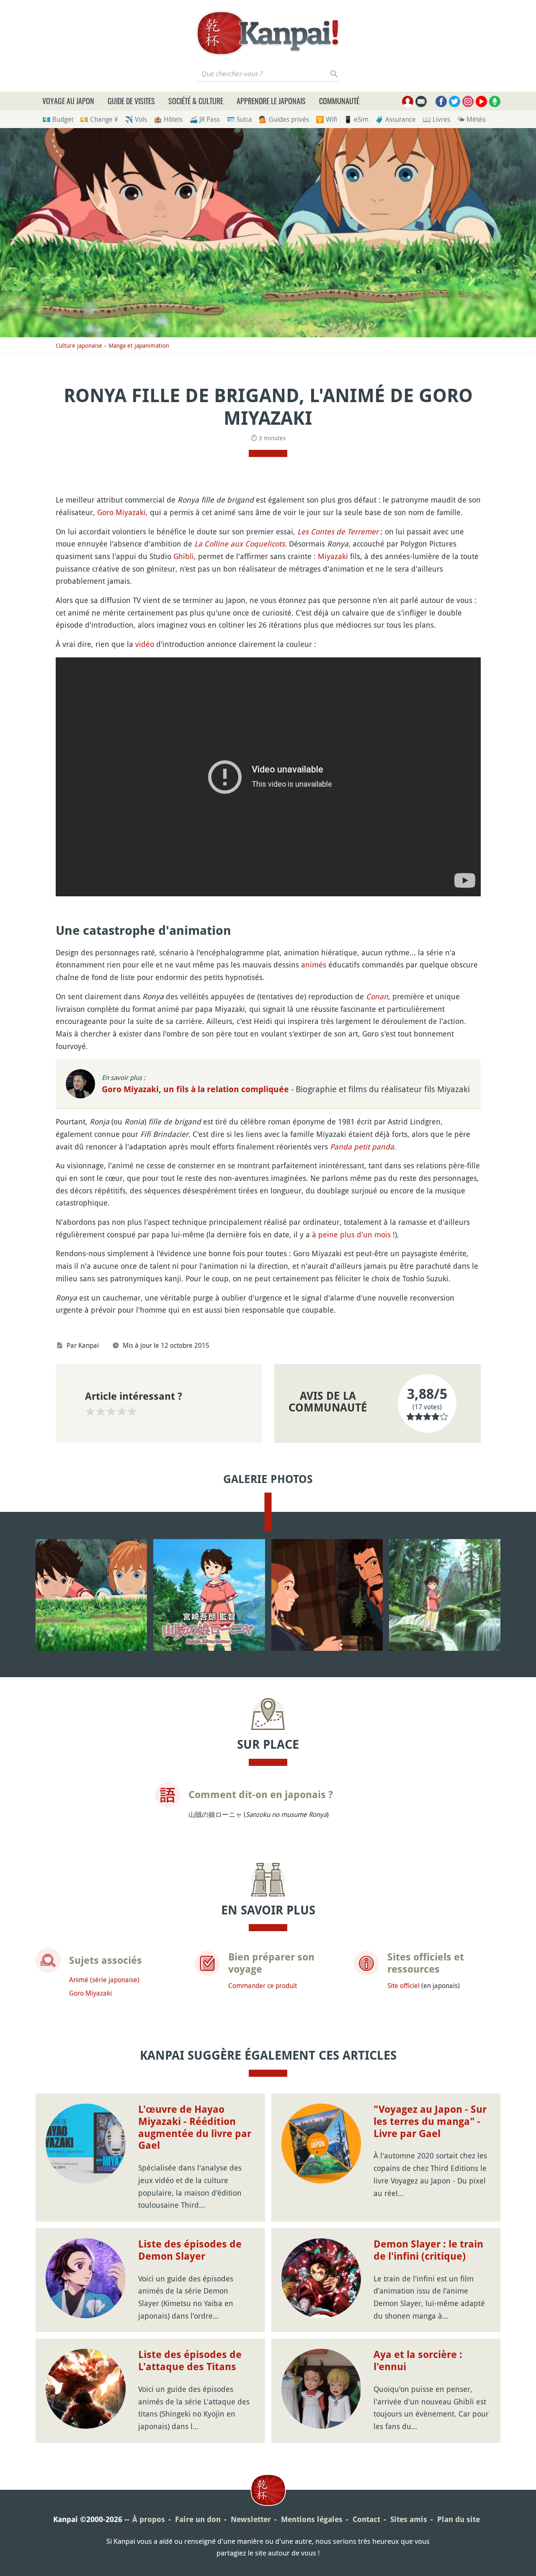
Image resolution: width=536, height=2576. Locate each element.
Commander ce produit (263, 1986)
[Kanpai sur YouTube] (481, 101)
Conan (377, 996)
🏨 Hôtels (168, 119)
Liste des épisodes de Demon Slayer (190, 2250)
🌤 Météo (471, 119)
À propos (149, 2519)
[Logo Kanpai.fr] (268, 33)
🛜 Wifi (326, 119)
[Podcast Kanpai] (495, 101)
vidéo (145, 644)
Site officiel (403, 1986)
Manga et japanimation (139, 345)
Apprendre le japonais (271, 101)
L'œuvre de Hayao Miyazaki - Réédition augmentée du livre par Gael (195, 2127)
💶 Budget (58, 119)
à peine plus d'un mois (351, 1234)
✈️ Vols (136, 119)
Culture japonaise (79, 345)
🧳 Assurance (396, 119)
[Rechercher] (334, 74)
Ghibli (184, 556)
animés (314, 965)
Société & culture (196, 101)
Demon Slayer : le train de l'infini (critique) (428, 2250)
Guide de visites (131, 101)
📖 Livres (436, 119)
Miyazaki (333, 556)
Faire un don (198, 2519)
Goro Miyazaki (121, 512)
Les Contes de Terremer (338, 531)
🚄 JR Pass (205, 119)
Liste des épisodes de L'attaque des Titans (190, 2361)
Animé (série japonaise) (104, 1980)
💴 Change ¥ (99, 119)
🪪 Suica (239, 119)
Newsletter (251, 2519)
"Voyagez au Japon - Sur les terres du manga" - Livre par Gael (430, 2122)
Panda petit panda (362, 1147)
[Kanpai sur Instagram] (468, 101)
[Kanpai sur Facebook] (441, 101)
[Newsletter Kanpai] (421, 101)
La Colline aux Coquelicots (240, 544)
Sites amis (409, 2519)
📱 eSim (356, 119)
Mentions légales (312, 2519)
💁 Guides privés (284, 119)
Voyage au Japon (68, 101)
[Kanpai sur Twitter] (455, 101)
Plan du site (459, 2519)
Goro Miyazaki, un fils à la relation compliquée (196, 1089)
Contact (366, 2519)
